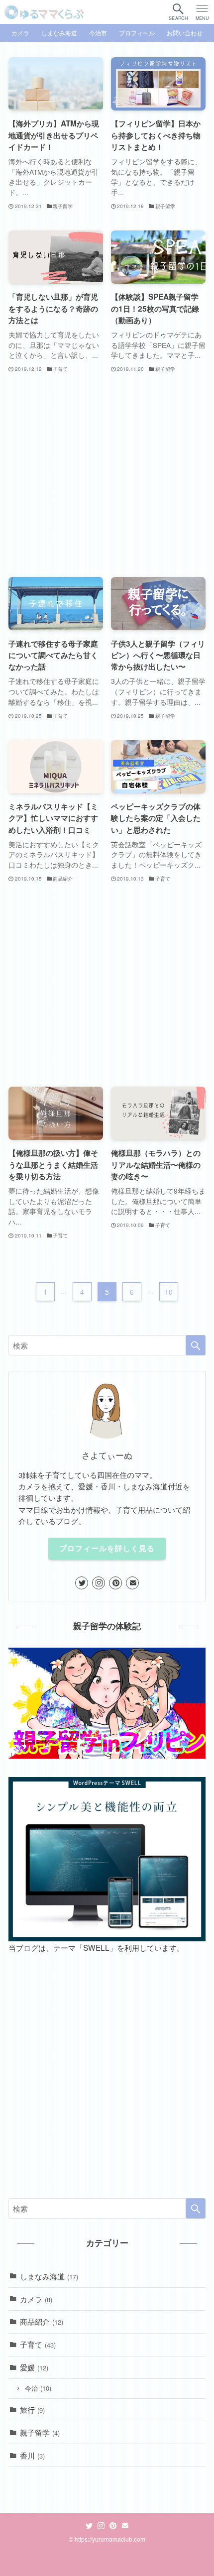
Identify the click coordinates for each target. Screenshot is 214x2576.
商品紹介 (42, 2321)
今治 (38, 2388)
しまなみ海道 (49, 2276)
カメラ (36, 2299)
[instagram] (99, 1583)
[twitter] (82, 1583)
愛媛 (34, 2367)
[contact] (132, 1583)
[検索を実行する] (196, 1345)
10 (169, 1292)
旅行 (32, 2409)
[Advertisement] (107, 476)
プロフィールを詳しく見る (107, 1548)
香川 (32, 2455)
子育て (38, 2344)
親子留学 (40, 2432)
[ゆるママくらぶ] (44, 12)
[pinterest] (115, 1583)
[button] (178, 12)
